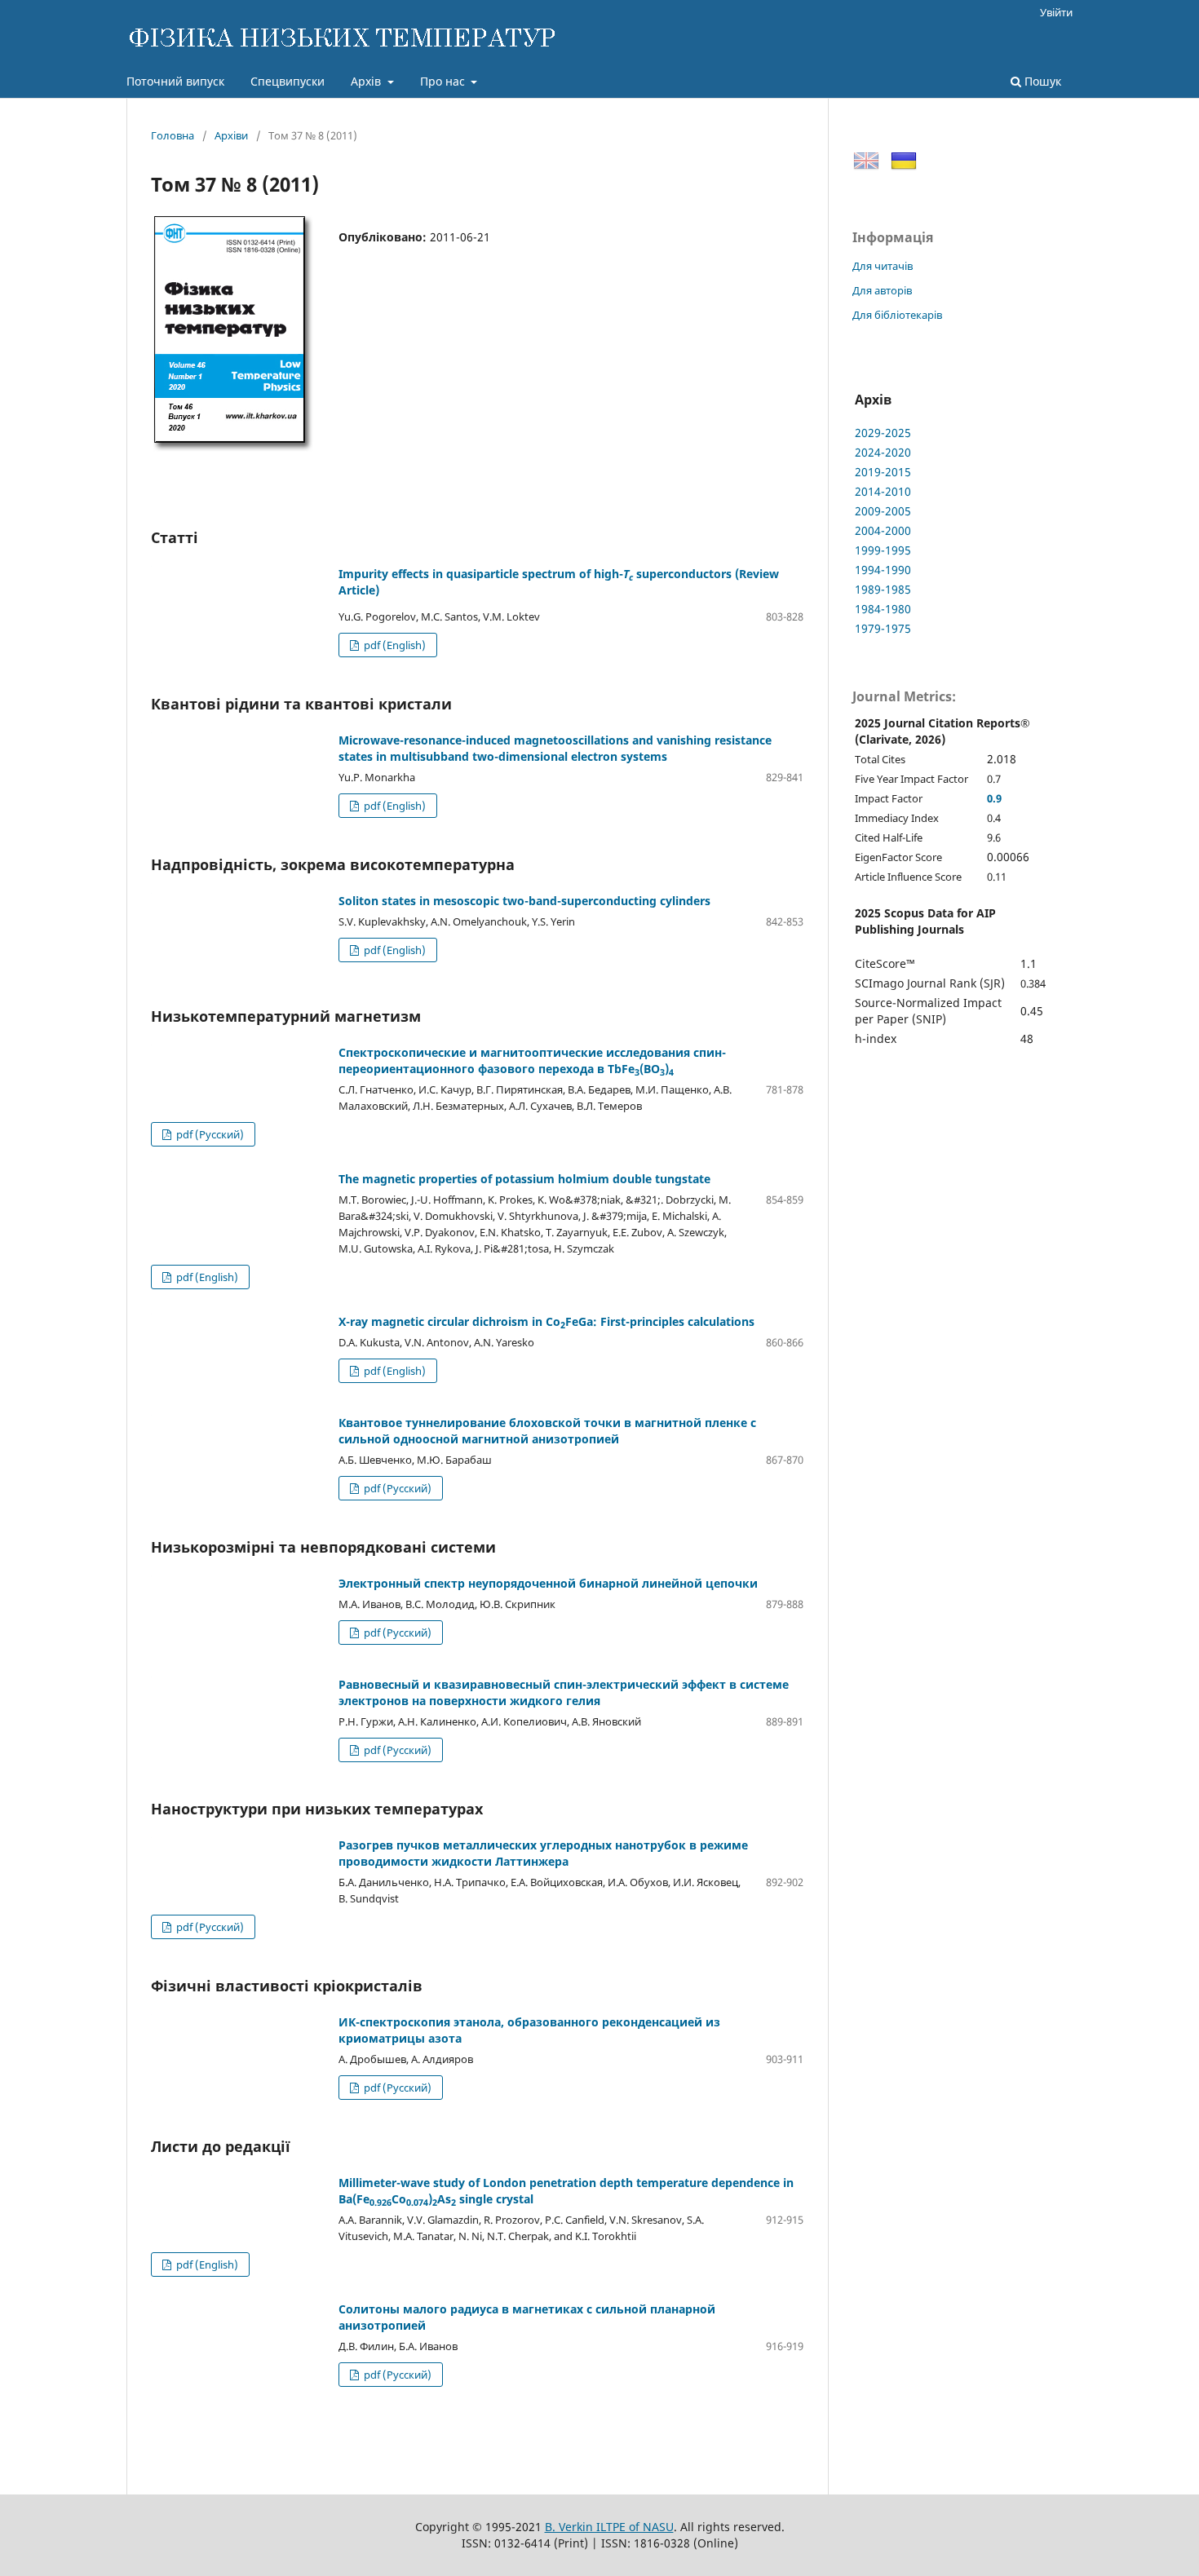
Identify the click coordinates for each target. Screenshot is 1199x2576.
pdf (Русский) (209, 1134)
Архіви (231, 135)
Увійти (1056, 12)
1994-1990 (883, 570)
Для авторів (882, 290)
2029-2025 (883, 433)
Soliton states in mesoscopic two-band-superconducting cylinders (524, 901)
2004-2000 (883, 530)
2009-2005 (883, 511)
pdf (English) (394, 645)
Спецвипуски (288, 81)
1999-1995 (883, 550)
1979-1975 (883, 628)
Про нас (444, 81)
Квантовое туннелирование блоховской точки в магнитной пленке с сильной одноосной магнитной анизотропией (547, 1431)
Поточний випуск (175, 81)
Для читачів (883, 266)
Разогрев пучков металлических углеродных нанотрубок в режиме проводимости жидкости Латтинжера (543, 1853)
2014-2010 (883, 491)
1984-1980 (883, 609)
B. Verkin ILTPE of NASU (609, 2527)
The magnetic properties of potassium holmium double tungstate (524, 1179)
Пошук (1041, 81)
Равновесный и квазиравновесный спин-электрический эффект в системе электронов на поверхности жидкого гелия (564, 1692)
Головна (173, 135)
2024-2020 (883, 452)
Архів (367, 81)
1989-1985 (883, 589)
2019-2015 (883, 472)
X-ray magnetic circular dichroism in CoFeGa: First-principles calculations (546, 1321)
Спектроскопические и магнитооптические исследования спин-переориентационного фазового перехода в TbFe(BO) (532, 1060)
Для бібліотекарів (897, 315)
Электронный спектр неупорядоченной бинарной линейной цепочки (548, 1583)
